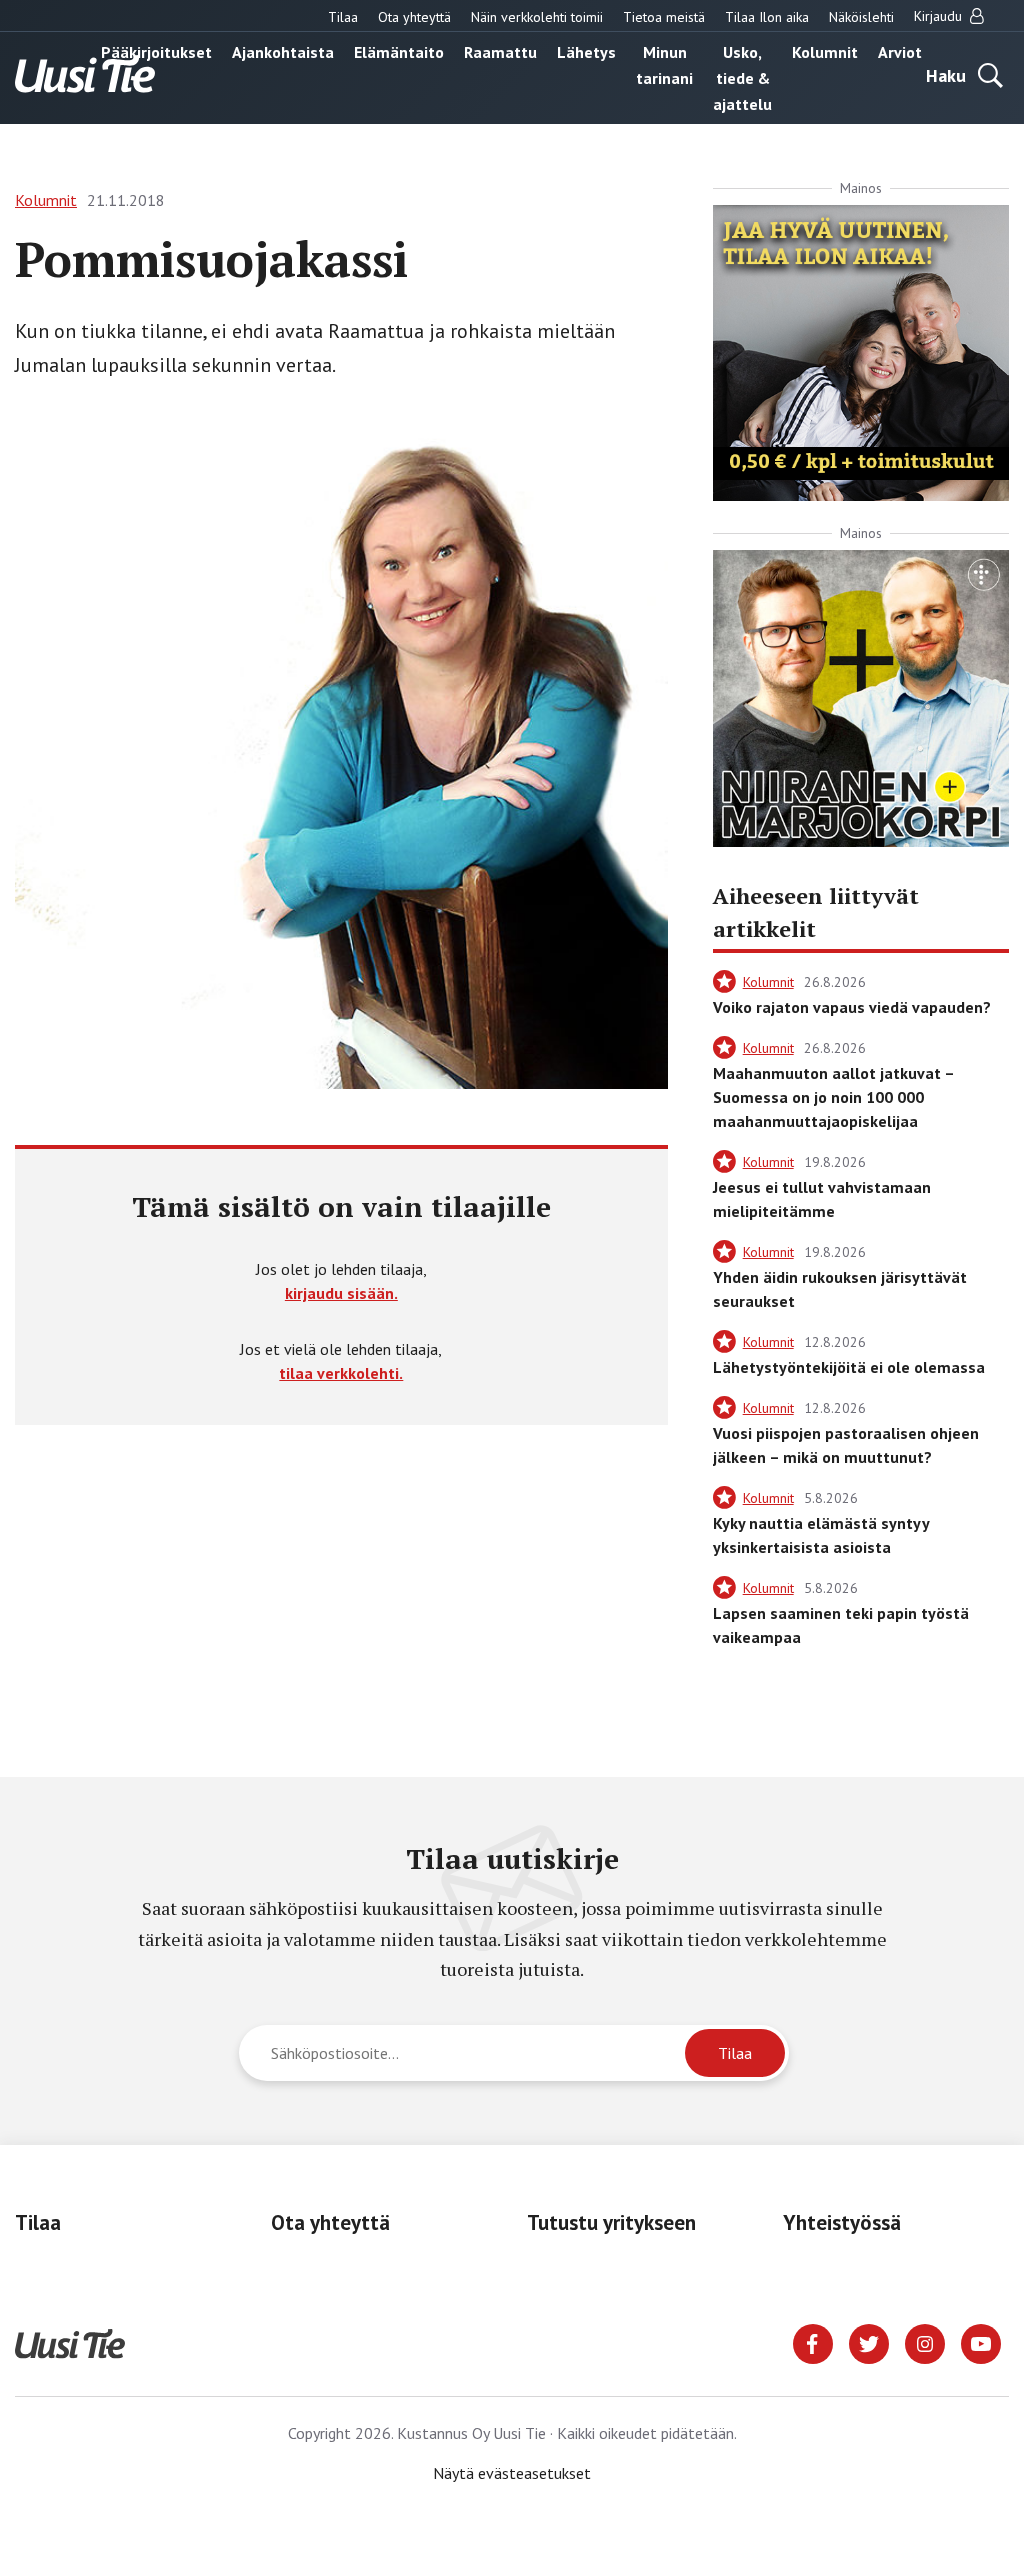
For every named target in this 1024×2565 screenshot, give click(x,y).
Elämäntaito (399, 52)
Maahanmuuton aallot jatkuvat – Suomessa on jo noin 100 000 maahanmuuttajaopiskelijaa (833, 1097)
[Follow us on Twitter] (869, 2342)
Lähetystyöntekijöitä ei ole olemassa (849, 1367)
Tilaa (343, 17)
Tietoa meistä (664, 17)
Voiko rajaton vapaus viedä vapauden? (852, 1007)
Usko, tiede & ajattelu (742, 78)
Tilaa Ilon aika (767, 17)
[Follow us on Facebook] (813, 2342)
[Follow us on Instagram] (925, 2342)
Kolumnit (825, 52)
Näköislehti (861, 17)
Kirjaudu (940, 16)
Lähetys (586, 52)
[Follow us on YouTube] (981, 2342)
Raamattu (500, 52)
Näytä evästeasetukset (512, 2473)
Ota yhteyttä (414, 17)
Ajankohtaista (283, 52)
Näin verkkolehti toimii (537, 17)
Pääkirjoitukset (156, 52)
